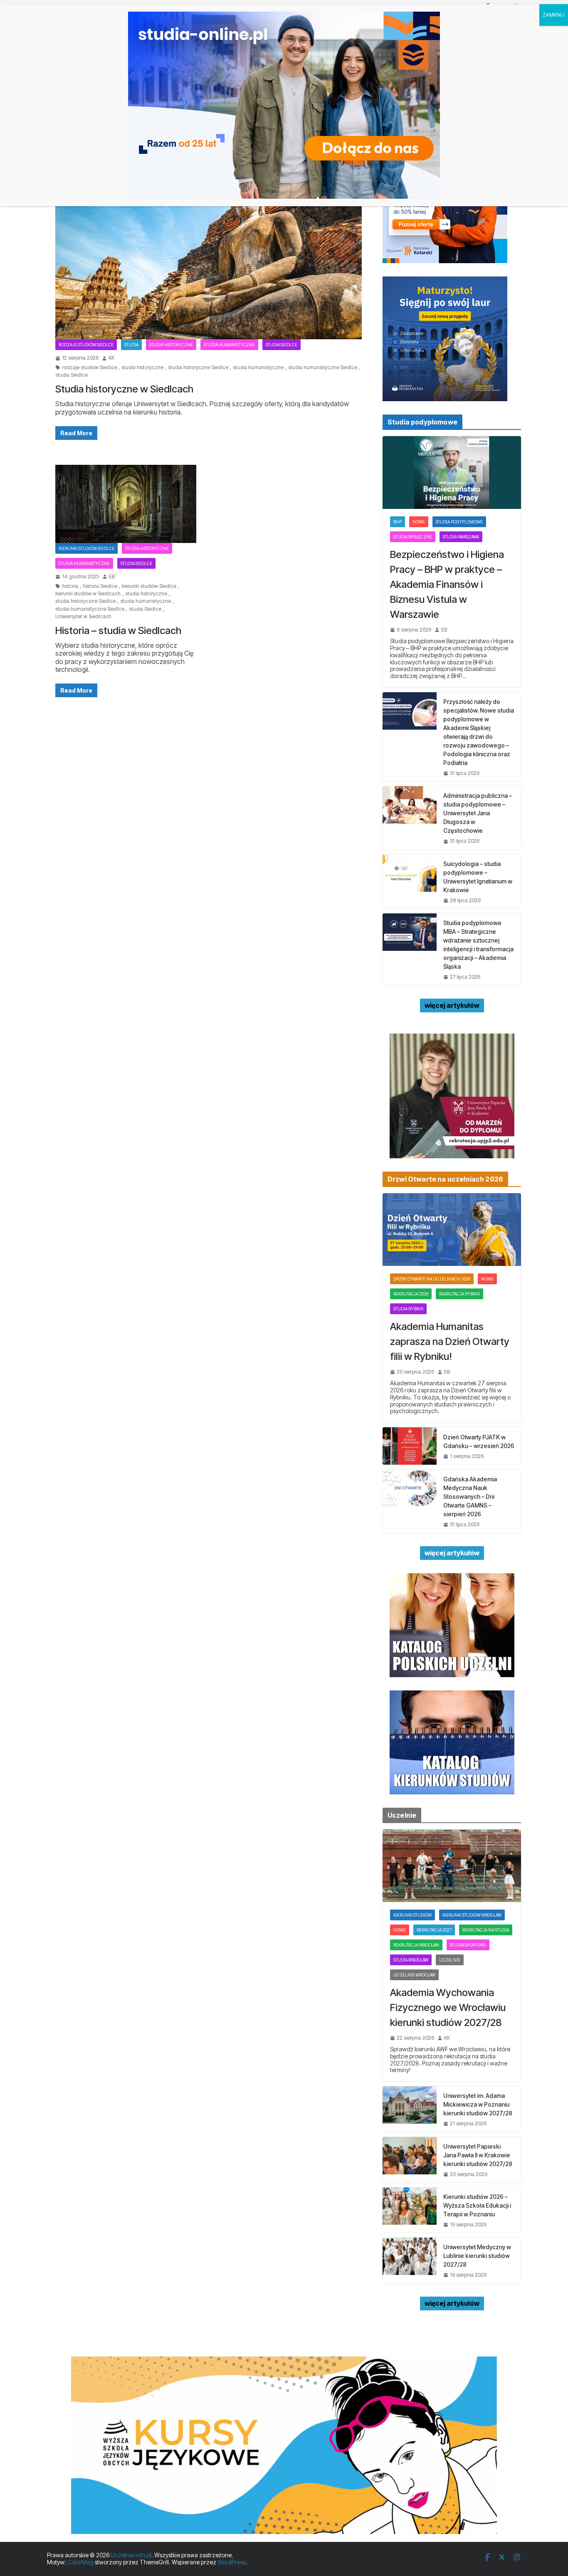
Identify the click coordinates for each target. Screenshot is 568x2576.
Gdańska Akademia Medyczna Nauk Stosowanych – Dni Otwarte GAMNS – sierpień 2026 (470, 1496)
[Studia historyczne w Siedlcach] (209, 254)
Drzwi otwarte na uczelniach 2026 (432, 1279)
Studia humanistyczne (229, 345)
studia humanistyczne (258, 368)
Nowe (419, 522)
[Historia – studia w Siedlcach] (126, 504)
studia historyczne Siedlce (198, 368)
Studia (131, 345)
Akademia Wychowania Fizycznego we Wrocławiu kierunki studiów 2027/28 (448, 2007)
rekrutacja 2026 (411, 1294)
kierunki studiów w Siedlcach (88, 594)
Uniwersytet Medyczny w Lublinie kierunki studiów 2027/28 (477, 2256)
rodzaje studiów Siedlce (86, 345)
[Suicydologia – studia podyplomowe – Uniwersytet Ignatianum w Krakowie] (410, 881)
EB (112, 577)
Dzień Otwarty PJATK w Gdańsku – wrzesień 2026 (479, 1441)
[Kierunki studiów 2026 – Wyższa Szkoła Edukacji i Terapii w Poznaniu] (410, 2210)
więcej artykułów (452, 1005)
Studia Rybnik (408, 1309)
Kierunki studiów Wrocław (472, 1915)
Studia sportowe (468, 1945)
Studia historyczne (171, 345)
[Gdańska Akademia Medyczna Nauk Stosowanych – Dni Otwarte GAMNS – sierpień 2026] (410, 1501)
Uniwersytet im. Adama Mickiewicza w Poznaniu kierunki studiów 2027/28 (478, 2104)
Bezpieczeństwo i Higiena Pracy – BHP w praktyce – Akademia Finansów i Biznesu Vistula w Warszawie (447, 584)
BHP (398, 522)
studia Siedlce (72, 375)
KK (111, 358)
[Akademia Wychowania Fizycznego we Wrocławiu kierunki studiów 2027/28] (452, 1866)
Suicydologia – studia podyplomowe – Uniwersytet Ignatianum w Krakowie (478, 877)
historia (70, 586)
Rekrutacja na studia (486, 1930)
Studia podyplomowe (459, 522)
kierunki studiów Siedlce (149, 586)
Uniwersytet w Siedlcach (83, 617)
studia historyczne (142, 368)
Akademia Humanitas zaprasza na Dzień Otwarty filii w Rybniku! (450, 1341)
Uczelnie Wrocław (414, 1975)
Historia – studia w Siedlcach (118, 630)
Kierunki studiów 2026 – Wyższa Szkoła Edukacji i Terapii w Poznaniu (477, 2205)
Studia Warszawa (461, 537)
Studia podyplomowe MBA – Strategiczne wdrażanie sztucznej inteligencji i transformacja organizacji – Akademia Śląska (478, 945)
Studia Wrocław (411, 1960)
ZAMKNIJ (554, 15)
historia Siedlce (100, 586)
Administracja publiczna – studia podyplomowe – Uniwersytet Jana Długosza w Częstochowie (478, 813)
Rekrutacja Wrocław (416, 1945)
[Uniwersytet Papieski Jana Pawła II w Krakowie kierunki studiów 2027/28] (410, 2160)
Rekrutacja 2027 (434, 1930)
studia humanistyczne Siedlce (323, 368)
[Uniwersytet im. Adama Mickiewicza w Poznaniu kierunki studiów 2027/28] (410, 2109)
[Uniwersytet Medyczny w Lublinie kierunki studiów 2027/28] (410, 2260)
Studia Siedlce (282, 345)
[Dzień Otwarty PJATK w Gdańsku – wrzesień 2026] (410, 1446)
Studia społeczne (413, 537)
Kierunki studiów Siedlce (86, 548)
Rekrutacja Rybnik (459, 1294)
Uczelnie (450, 1960)
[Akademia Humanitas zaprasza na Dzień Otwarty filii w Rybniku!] (452, 1230)
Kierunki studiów (412, 1915)
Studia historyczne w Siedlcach (124, 389)
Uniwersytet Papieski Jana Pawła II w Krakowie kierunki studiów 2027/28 (478, 2155)
